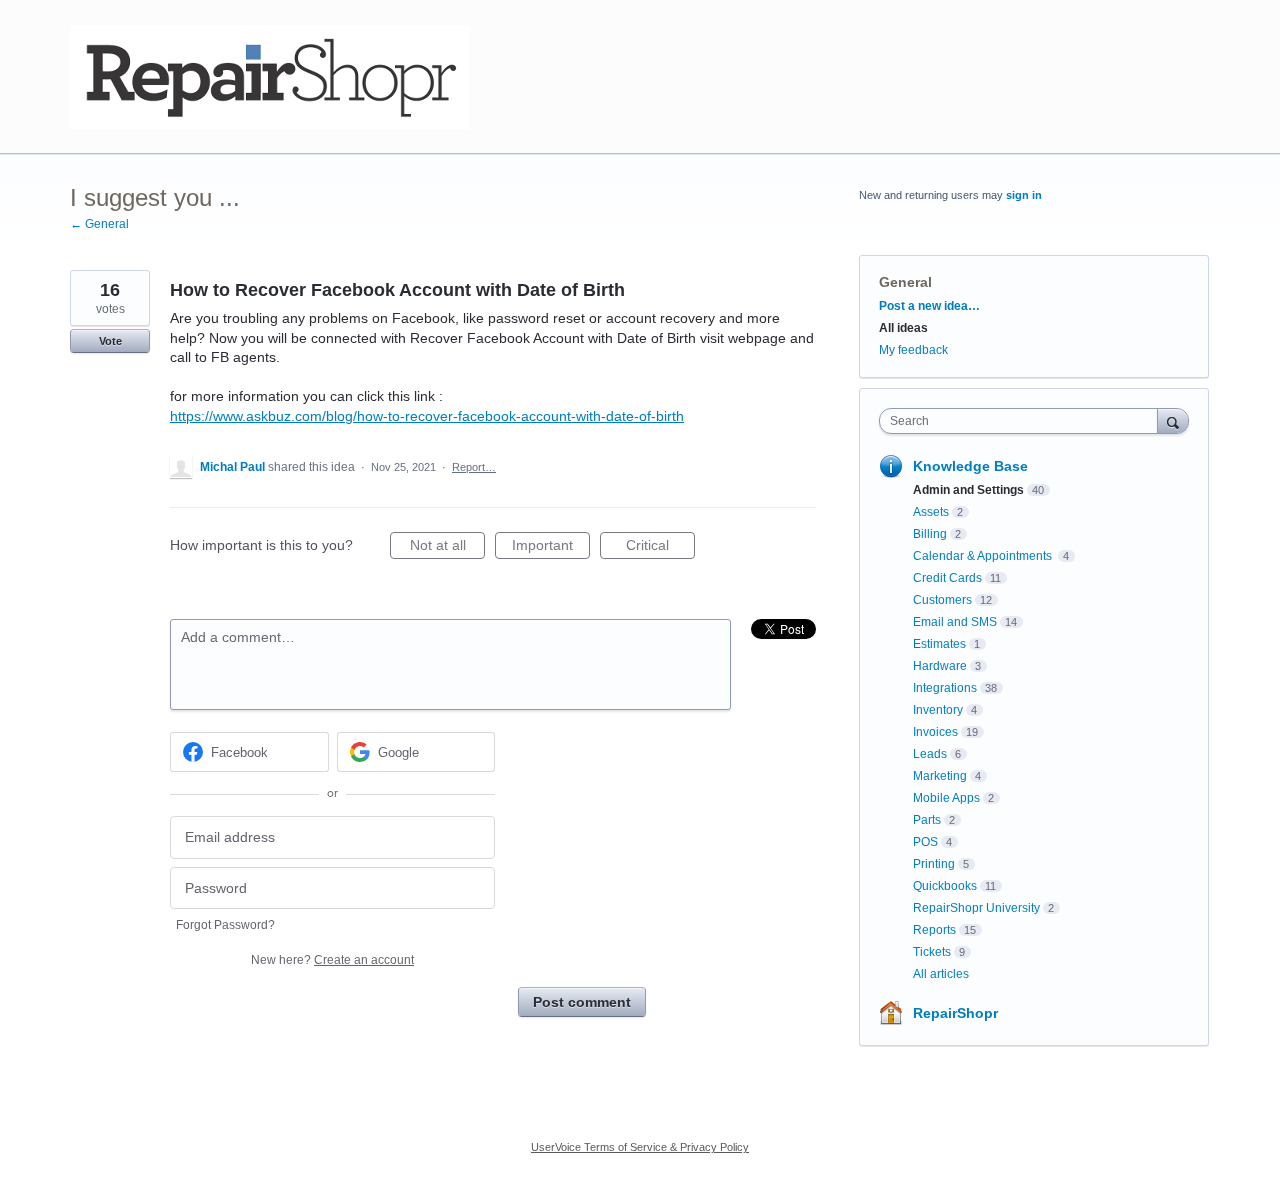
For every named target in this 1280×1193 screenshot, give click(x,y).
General (905, 282)
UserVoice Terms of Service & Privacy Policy (640, 1147)
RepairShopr (955, 1013)
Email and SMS (955, 622)
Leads (930, 754)
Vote (110, 341)
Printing (934, 864)
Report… (474, 467)
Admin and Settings (968, 490)
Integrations (945, 688)
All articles (941, 974)
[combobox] (1023, 421)
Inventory (938, 710)
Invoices (935, 732)
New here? (332, 960)
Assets (931, 512)
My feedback (913, 350)
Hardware (940, 666)
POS (925, 842)
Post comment (582, 1002)
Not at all (447, 548)
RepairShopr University (976, 908)
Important (551, 548)
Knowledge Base (970, 466)
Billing (930, 534)
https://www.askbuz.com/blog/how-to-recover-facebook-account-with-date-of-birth (427, 416)
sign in (1024, 195)
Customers (942, 600)
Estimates (939, 644)
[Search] (1173, 420)
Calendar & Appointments (984, 556)
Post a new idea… (929, 306)
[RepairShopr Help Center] (270, 77)
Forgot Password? (225, 925)
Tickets (932, 952)
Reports (934, 930)
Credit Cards (947, 578)
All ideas (903, 328)
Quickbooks (945, 886)
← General (99, 224)
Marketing (940, 776)
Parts (927, 820)
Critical (660, 548)
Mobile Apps (946, 798)
